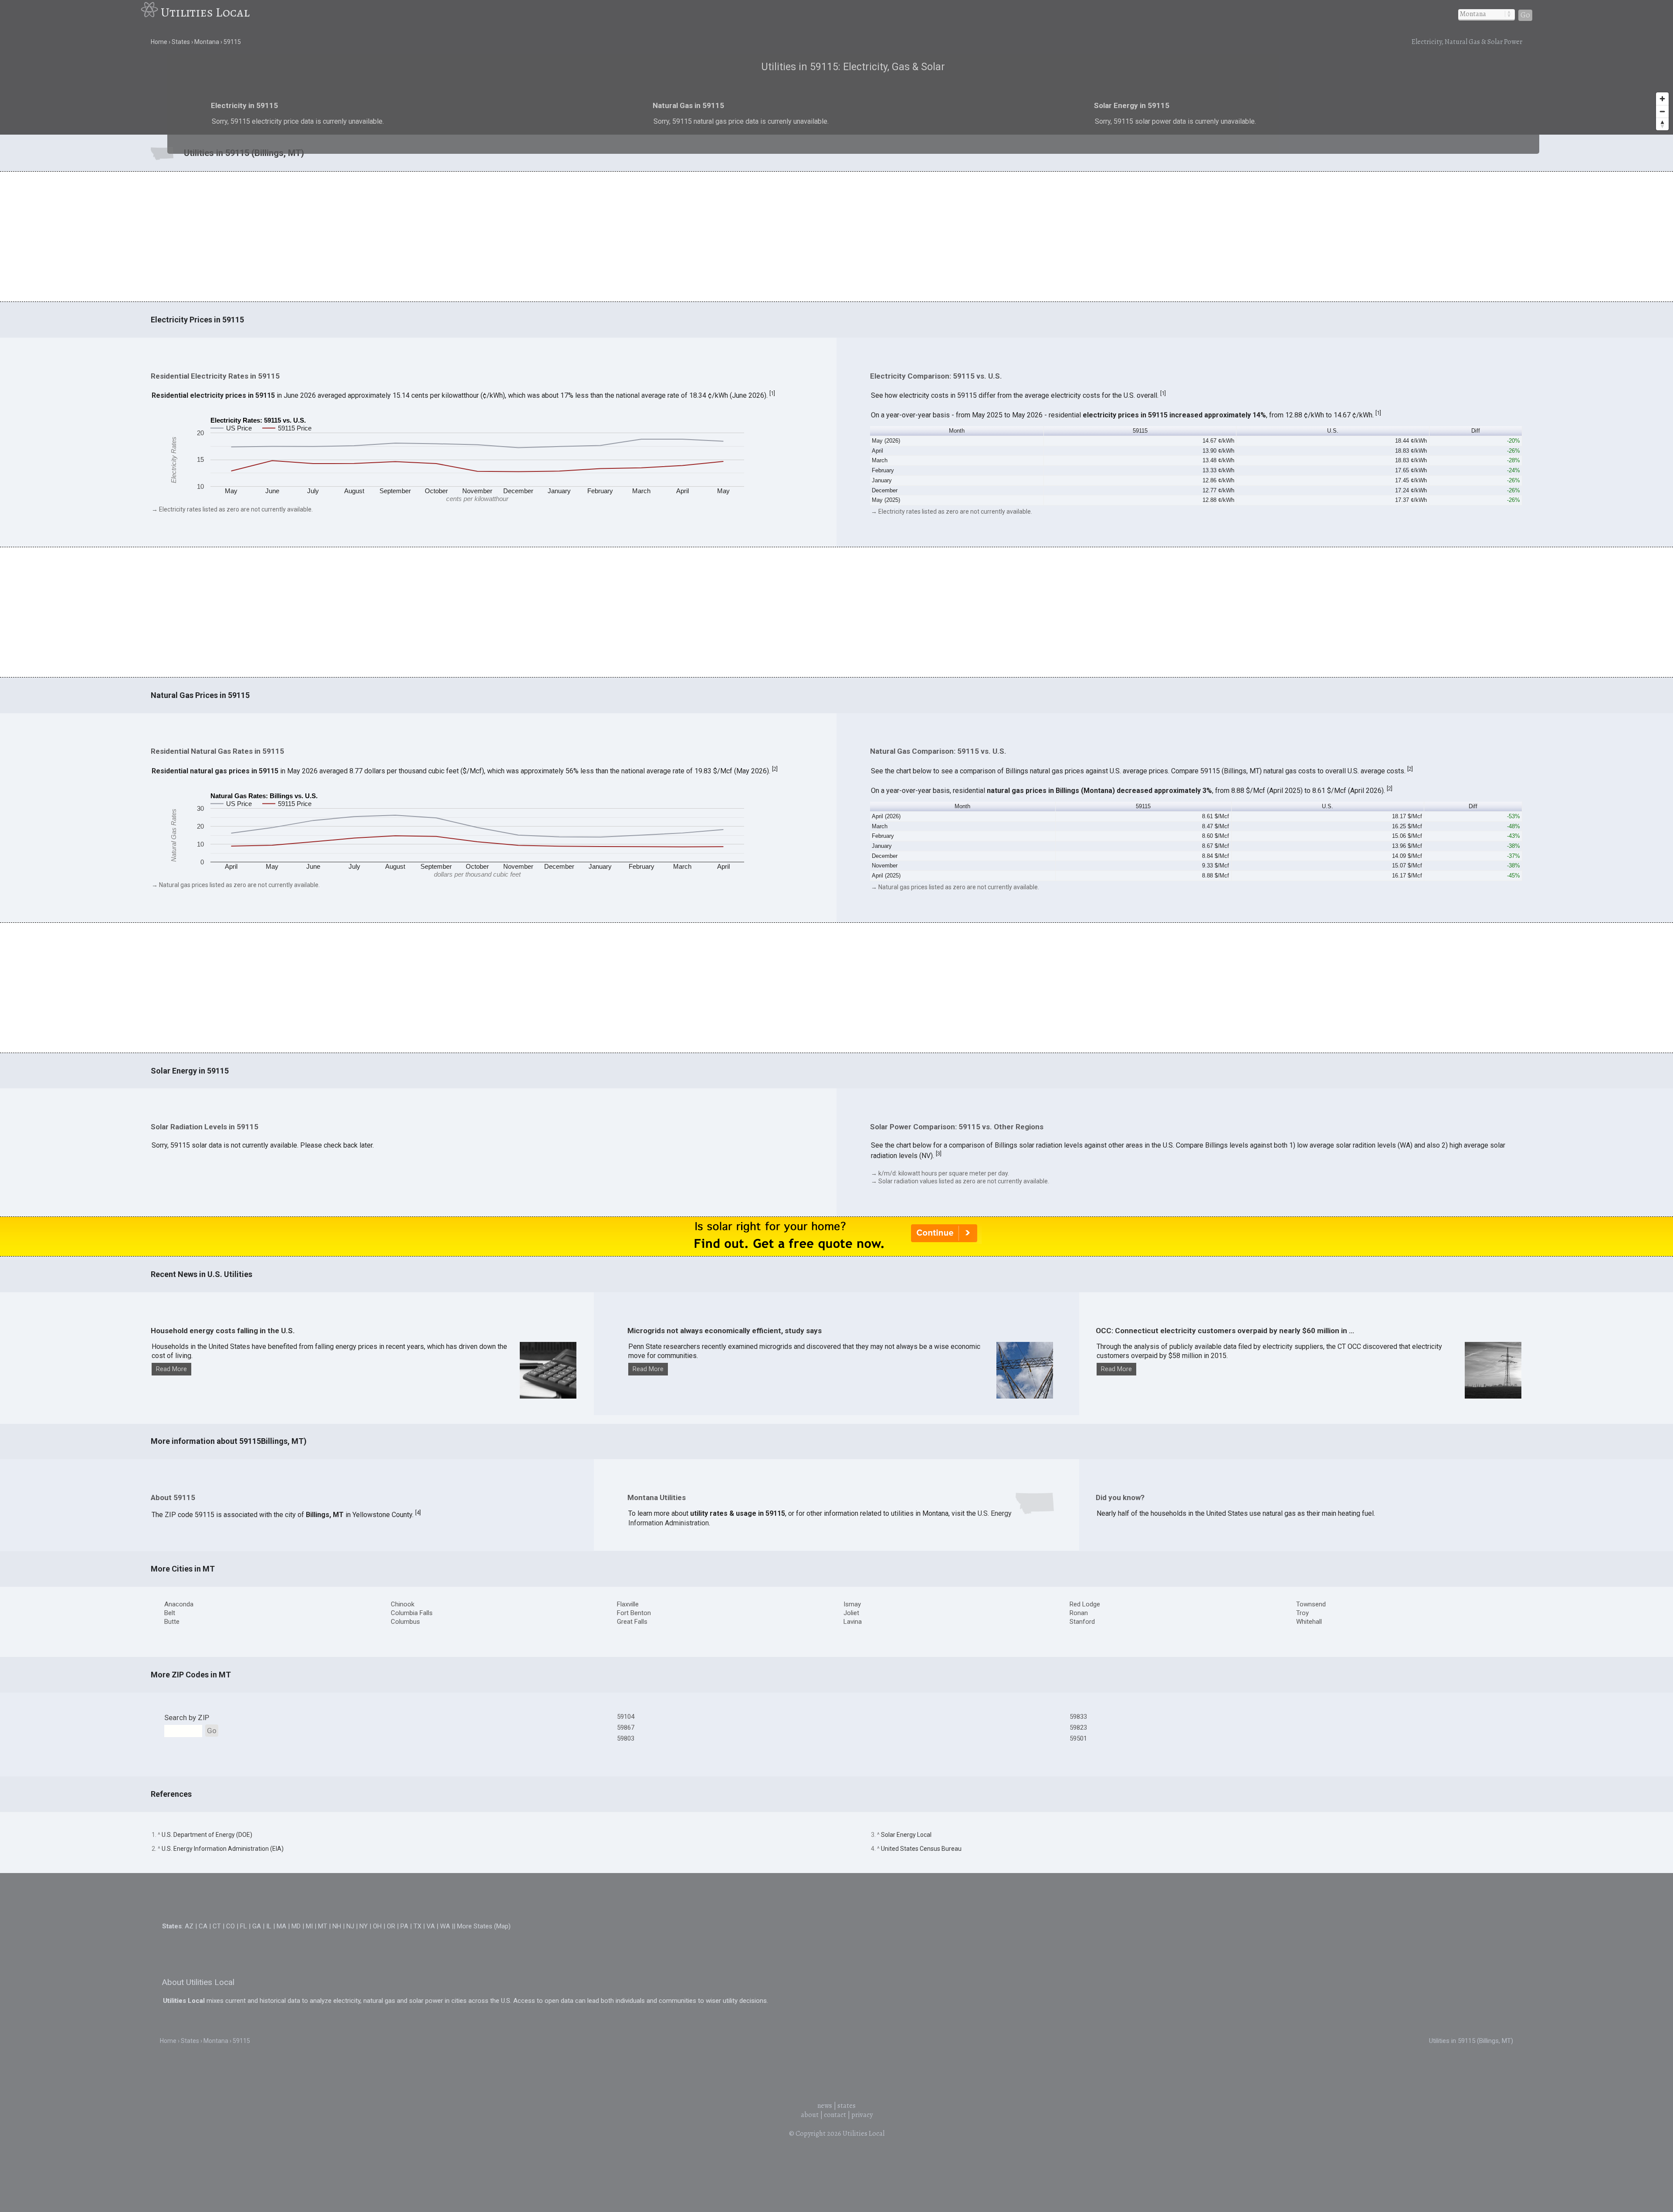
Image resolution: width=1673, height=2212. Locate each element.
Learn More (744, 1119)
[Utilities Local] (151, 12)
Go (1525, 15)
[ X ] (971, 1038)
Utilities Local (205, 12)
